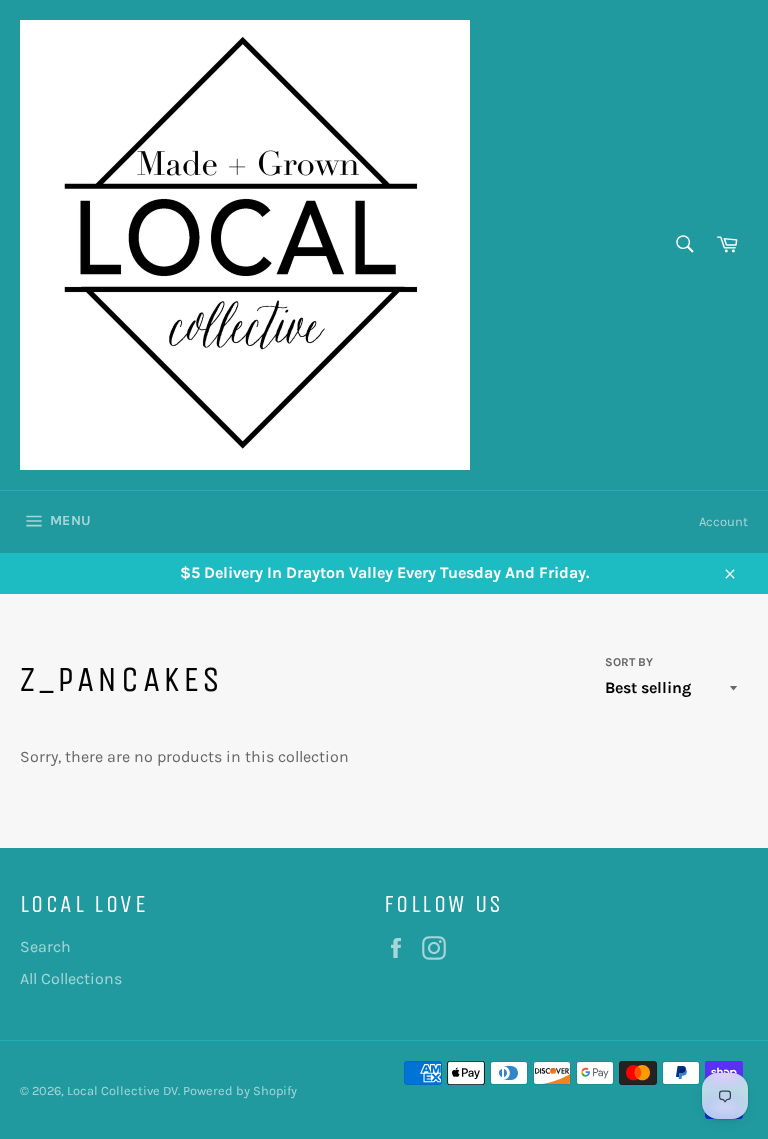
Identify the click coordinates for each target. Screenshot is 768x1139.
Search (45, 946)
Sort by (629, 662)
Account (723, 521)
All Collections (71, 978)
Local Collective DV (122, 1090)
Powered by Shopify (240, 1090)
